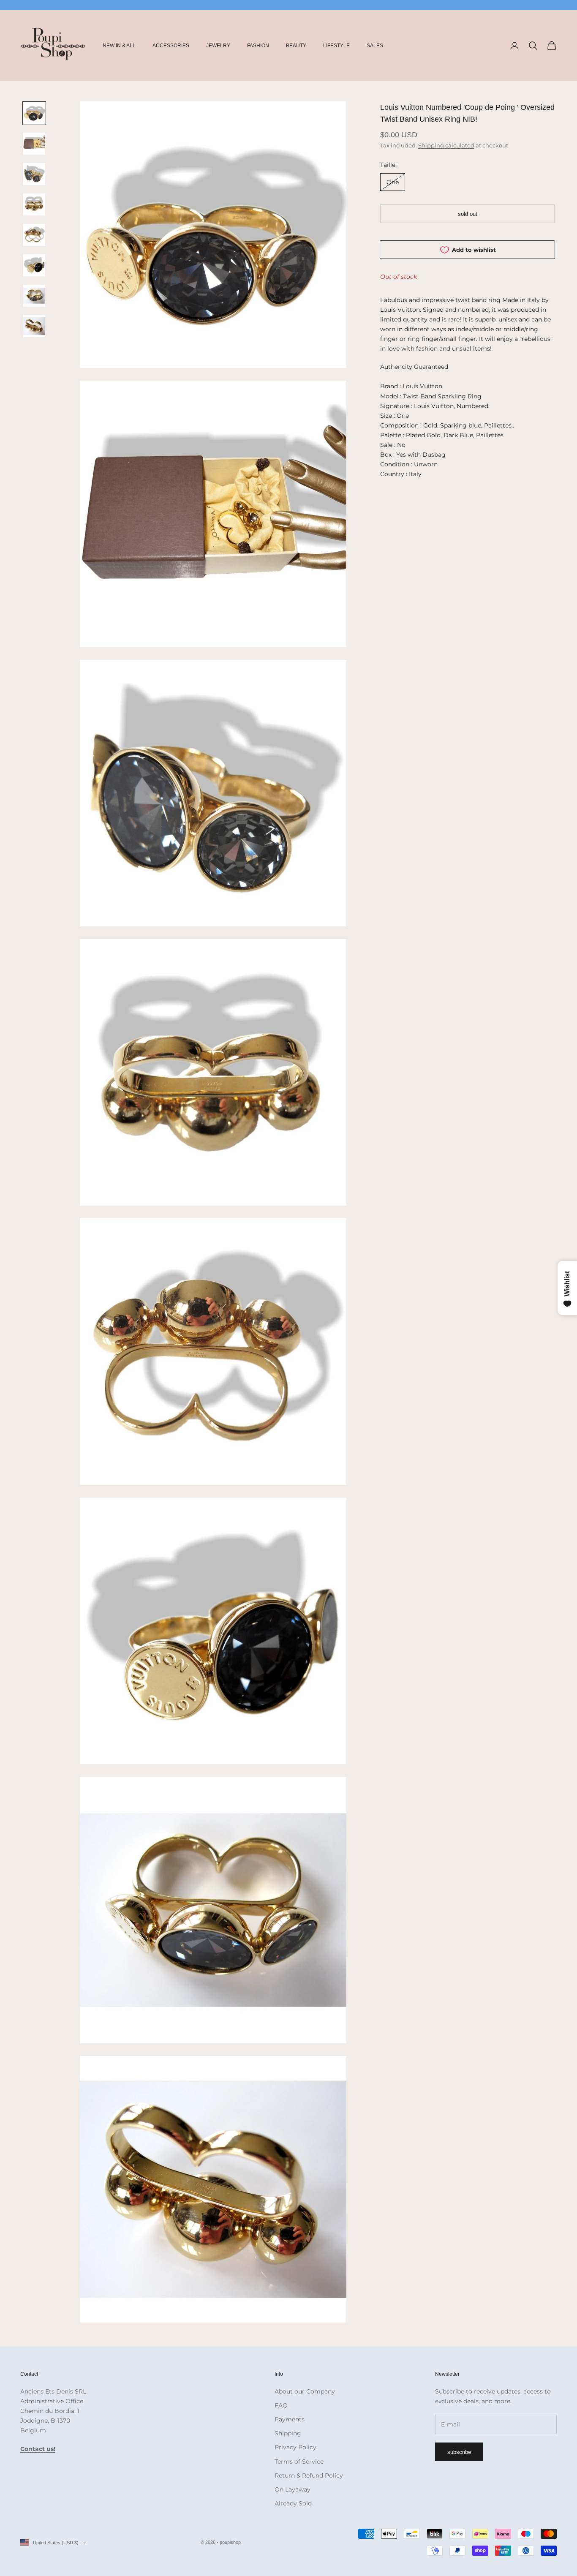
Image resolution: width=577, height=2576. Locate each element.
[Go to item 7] (34, 296)
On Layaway (293, 2489)
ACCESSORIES (171, 46)
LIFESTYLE (336, 46)
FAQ (281, 2405)
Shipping (288, 2433)
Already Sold (293, 2503)
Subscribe (459, 2452)
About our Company (305, 2391)
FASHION (258, 46)
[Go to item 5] (34, 235)
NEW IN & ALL (119, 46)
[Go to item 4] (34, 204)
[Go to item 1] (34, 113)
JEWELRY (218, 46)
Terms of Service (299, 2462)
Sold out (468, 214)
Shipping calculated (446, 145)
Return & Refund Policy (309, 2475)
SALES (375, 46)
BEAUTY (296, 46)
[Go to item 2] (34, 144)
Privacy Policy (295, 2447)
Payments (290, 2419)
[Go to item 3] (34, 174)
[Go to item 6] (34, 265)
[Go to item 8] (34, 326)
